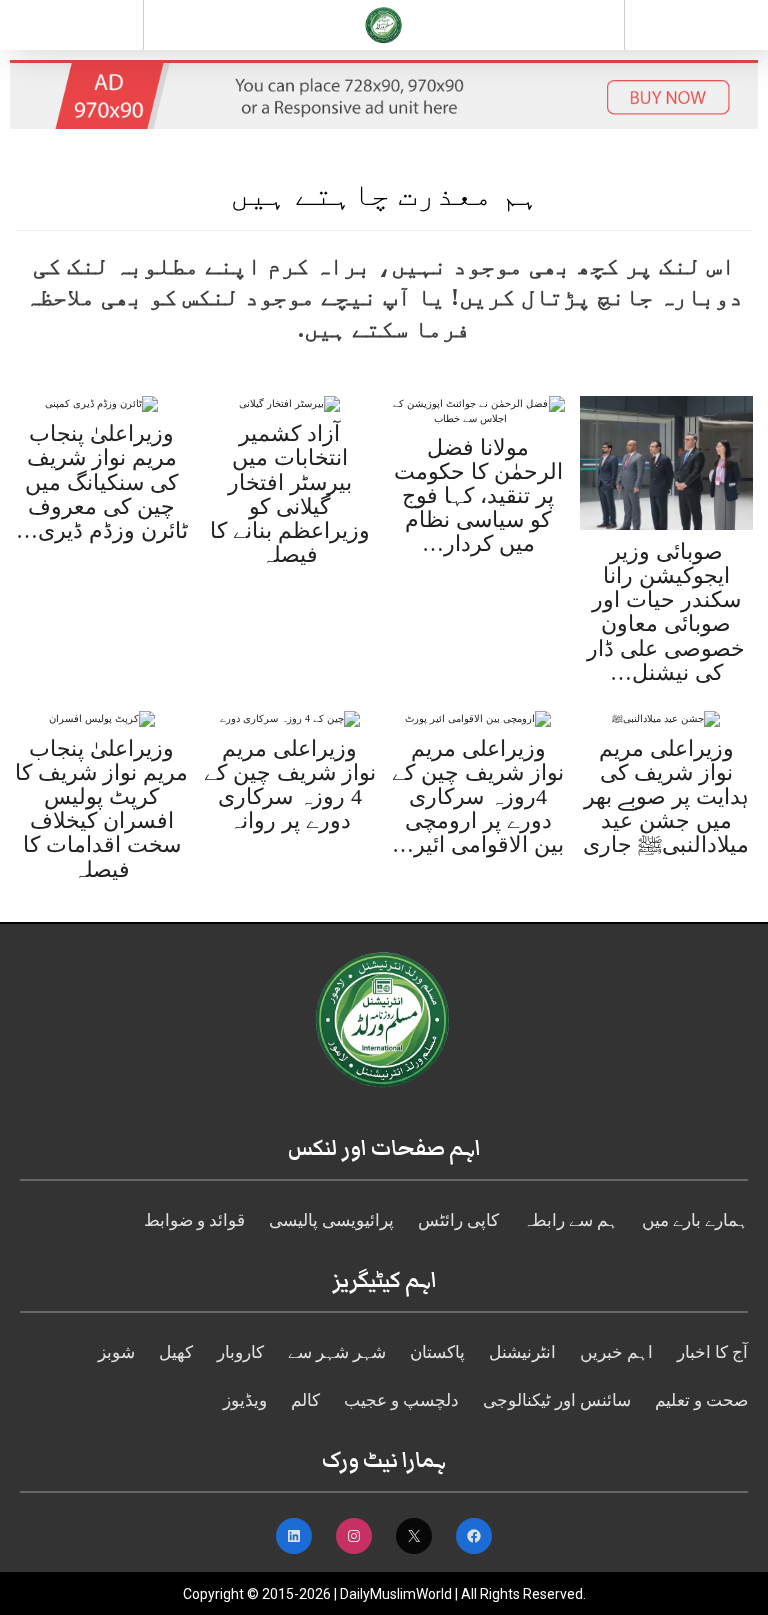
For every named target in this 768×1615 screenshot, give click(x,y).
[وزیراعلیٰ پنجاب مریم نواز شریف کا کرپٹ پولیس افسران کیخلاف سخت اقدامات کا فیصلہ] (102, 717)
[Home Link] (383, 23)
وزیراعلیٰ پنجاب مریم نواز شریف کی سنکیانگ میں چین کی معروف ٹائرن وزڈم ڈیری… (102, 482)
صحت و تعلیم (701, 1400)
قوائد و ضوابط (194, 1220)
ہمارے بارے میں (695, 1220)
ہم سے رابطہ (570, 1220)
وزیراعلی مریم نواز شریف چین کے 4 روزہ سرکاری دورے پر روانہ (290, 785)
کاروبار (240, 1352)
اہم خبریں (616, 1352)
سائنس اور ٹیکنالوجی (557, 1400)
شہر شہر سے (337, 1352)
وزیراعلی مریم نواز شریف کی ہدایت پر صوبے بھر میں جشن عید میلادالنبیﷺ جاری (666, 797)
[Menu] (71, 25)
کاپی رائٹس (458, 1220)
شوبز (116, 1352)
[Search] (696, 29)
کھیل (176, 1352)
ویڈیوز (245, 1400)
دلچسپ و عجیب (401, 1400)
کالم (305, 1400)
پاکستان (437, 1352)
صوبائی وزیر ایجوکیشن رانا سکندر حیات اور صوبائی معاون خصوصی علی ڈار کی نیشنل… (666, 612)
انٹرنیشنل (522, 1352)
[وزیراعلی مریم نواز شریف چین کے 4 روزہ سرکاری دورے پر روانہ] (290, 717)
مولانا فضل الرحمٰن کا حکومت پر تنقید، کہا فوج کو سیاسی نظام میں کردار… (478, 496)
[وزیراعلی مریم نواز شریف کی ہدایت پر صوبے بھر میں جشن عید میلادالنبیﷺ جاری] (666, 717)
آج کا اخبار (712, 1352)
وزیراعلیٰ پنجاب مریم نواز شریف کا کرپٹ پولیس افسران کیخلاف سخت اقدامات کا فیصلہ (101, 809)
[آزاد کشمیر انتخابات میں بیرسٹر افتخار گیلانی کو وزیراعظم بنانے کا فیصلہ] (289, 403)
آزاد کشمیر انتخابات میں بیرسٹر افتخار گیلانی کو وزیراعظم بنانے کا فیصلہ (290, 494)
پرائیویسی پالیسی (331, 1220)
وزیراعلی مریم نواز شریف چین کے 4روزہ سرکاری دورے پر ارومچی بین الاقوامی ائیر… (478, 797)
